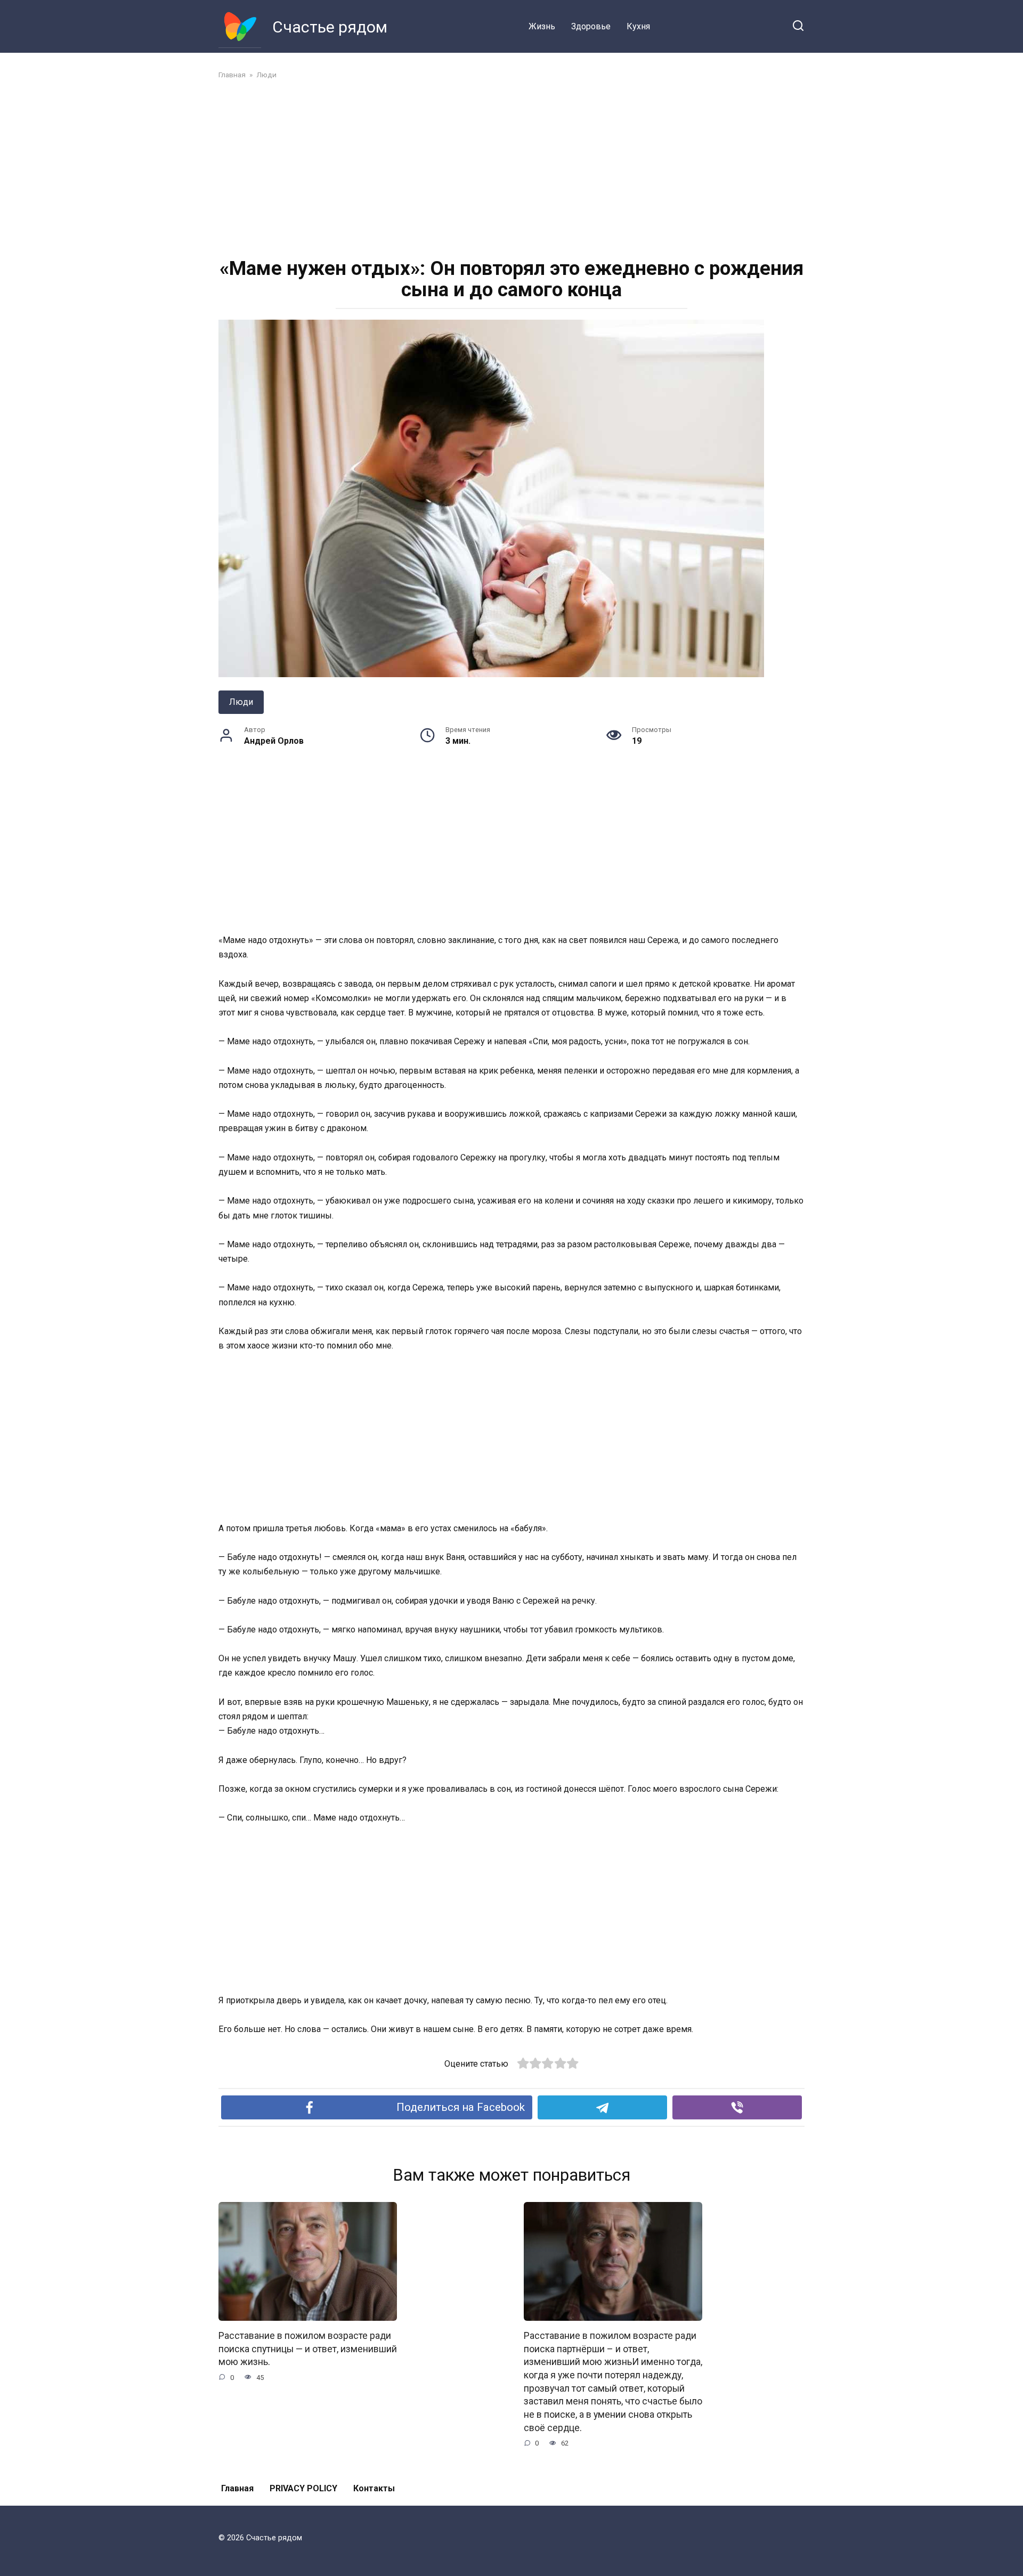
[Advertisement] (511, 167)
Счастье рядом (330, 27)
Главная (237, 2488)
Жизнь (542, 26)
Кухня (638, 26)
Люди (241, 702)
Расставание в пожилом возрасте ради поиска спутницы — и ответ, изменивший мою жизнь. (308, 2349)
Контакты (374, 2488)
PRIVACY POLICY (303, 2488)
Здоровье (591, 26)
